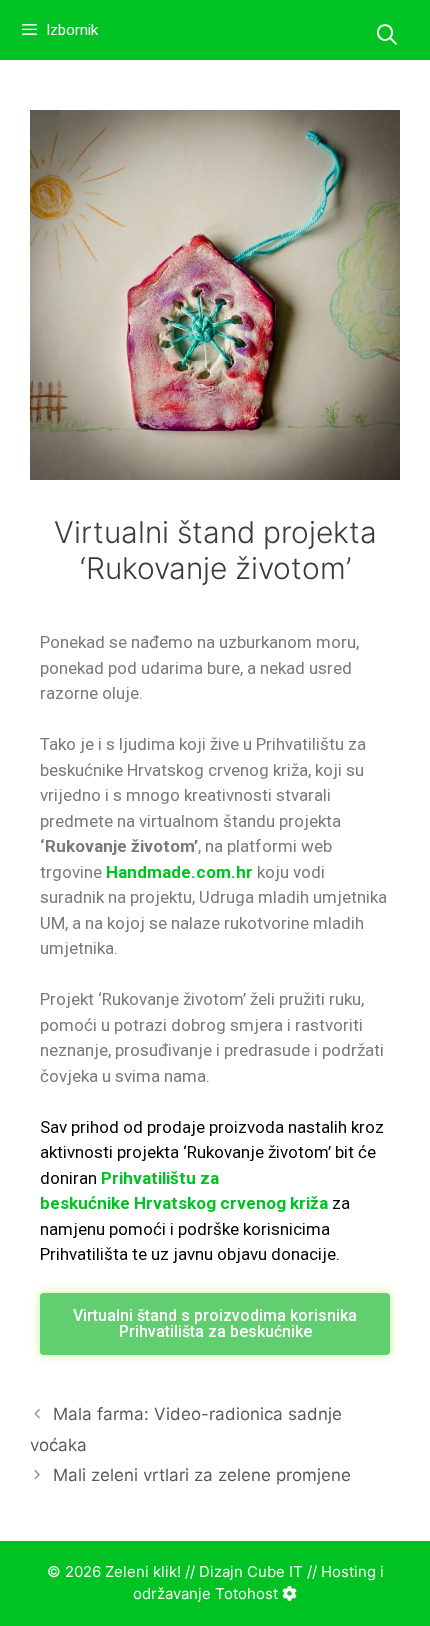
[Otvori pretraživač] (387, 35)
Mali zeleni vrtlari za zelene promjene (202, 1475)
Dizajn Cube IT (251, 1571)
